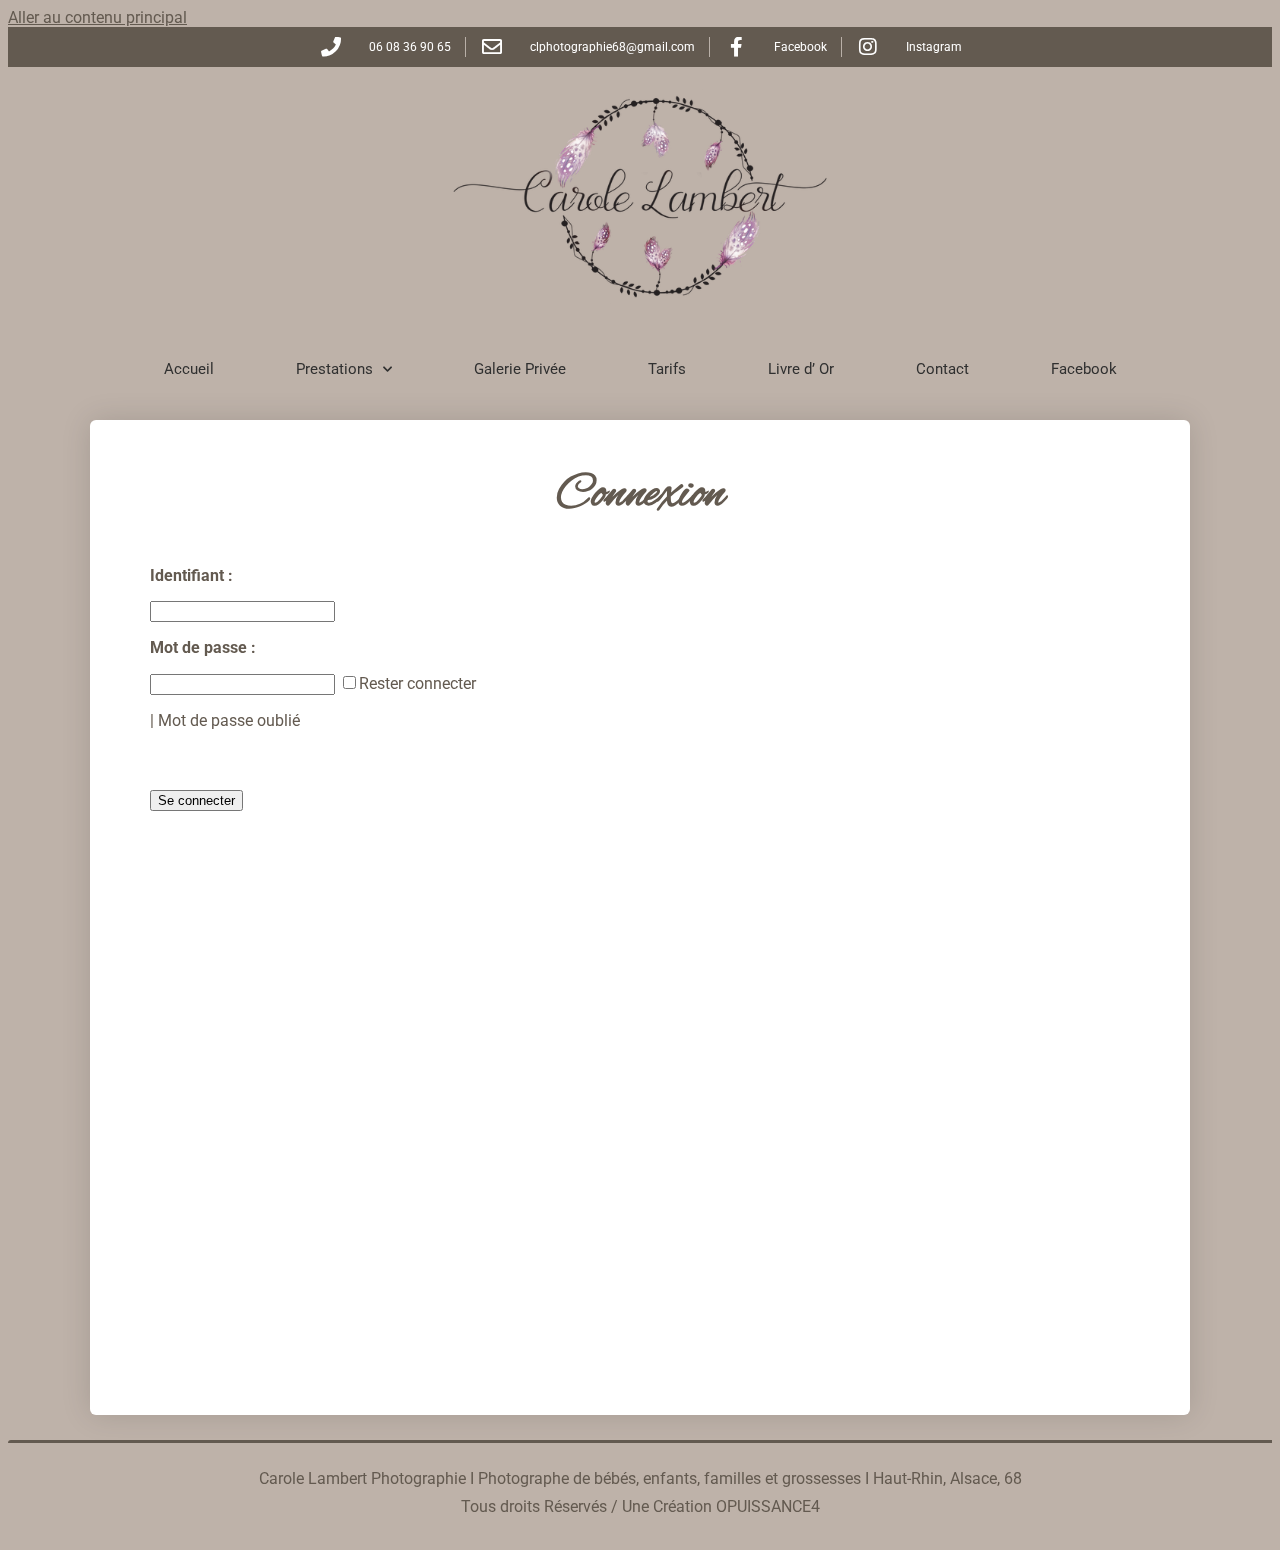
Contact (942, 369)
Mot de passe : (205, 647)
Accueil (189, 369)
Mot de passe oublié (229, 720)
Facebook (1084, 369)
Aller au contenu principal (97, 17)
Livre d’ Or (801, 369)
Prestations (334, 369)
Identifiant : (193, 575)
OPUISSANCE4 (768, 1506)
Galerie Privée (520, 369)
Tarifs (667, 369)
